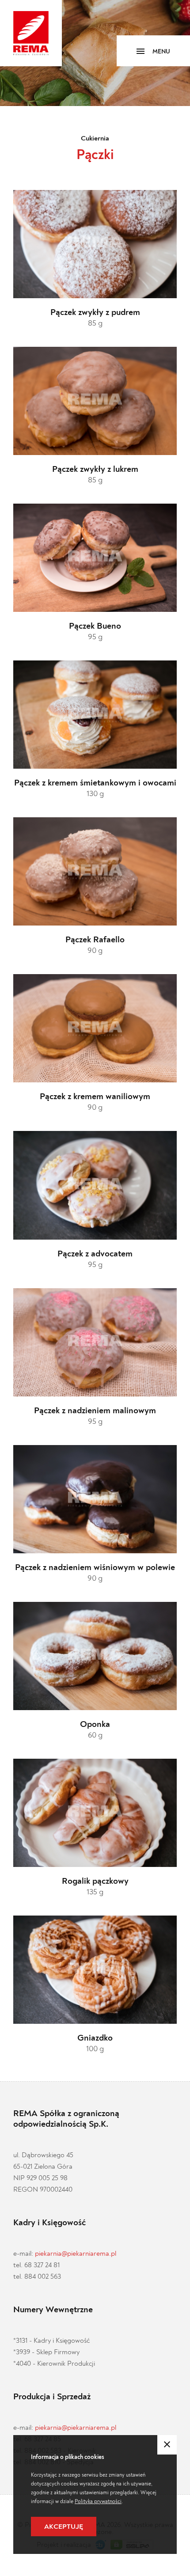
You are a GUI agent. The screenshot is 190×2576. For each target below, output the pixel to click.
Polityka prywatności (98, 2501)
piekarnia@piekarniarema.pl (76, 2254)
